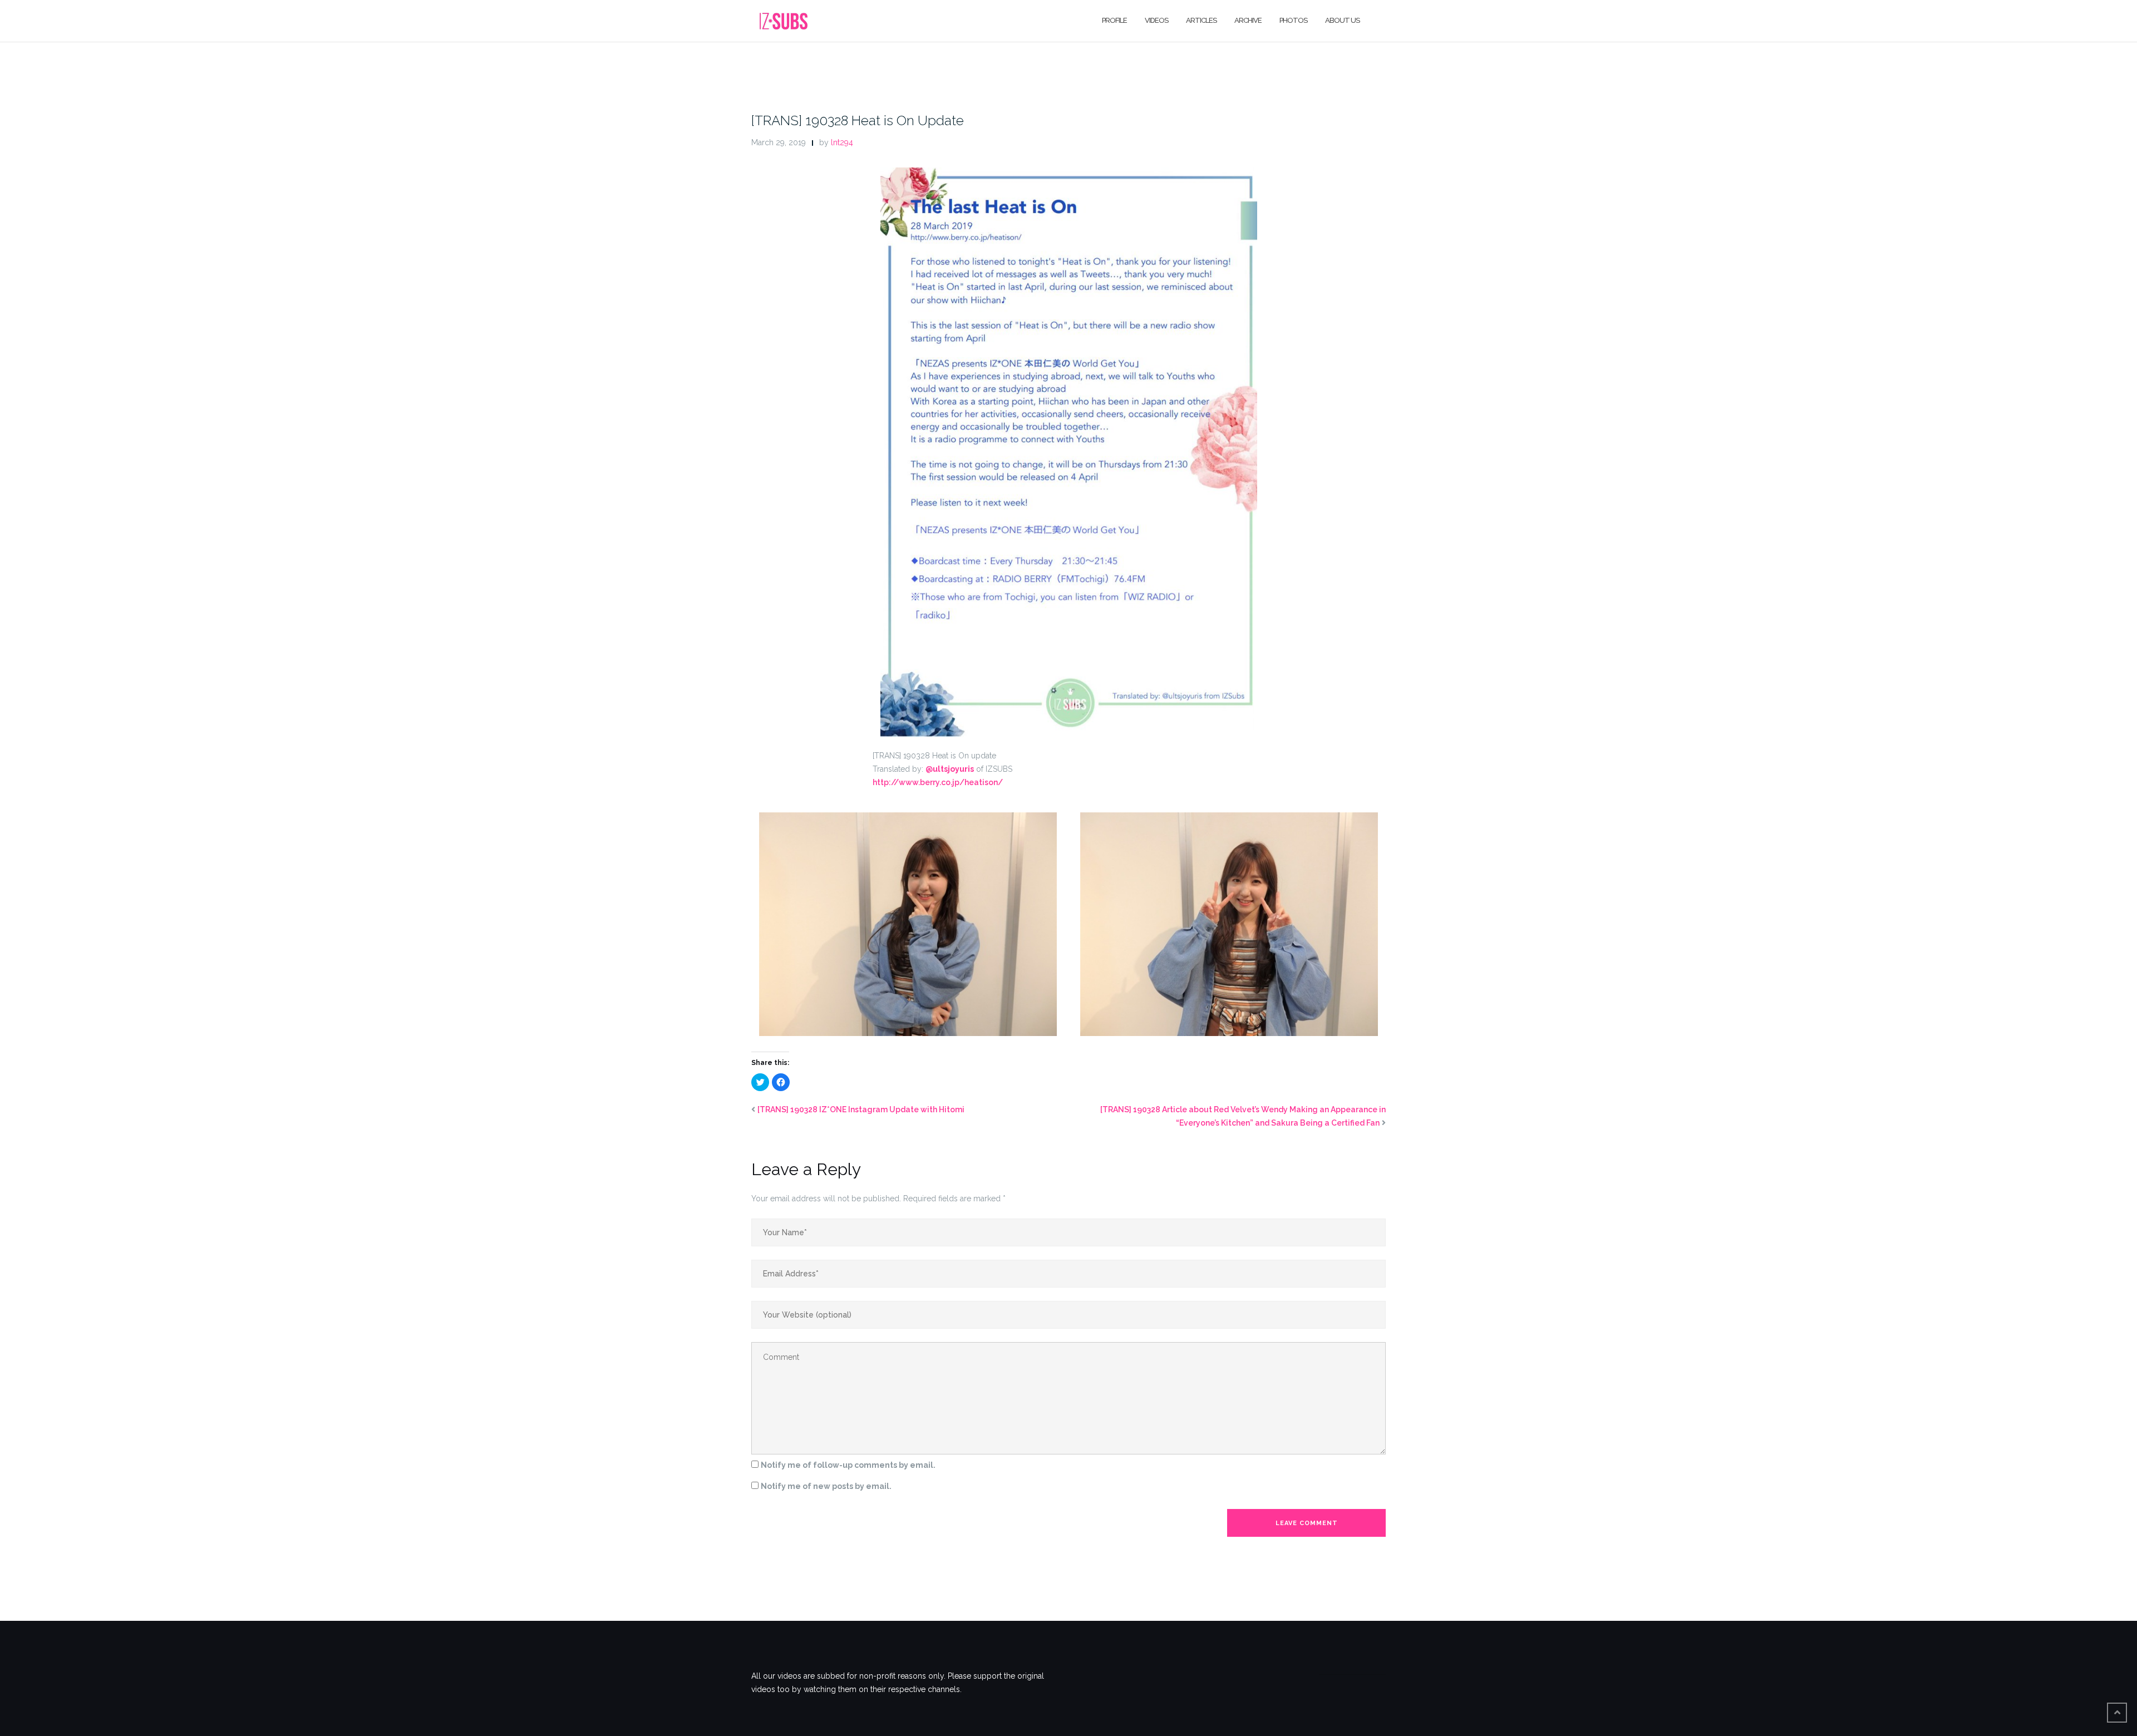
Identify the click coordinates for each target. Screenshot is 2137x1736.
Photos (1293, 20)
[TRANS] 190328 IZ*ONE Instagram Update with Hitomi (861, 1109)
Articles (1201, 20)
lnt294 (842, 142)
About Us (1342, 20)
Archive (1248, 20)
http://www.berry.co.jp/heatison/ (938, 782)
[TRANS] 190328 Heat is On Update (858, 120)
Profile (1114, 20)
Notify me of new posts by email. (826, 1486)
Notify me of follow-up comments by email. (848, 1465)
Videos (1156, 20)
